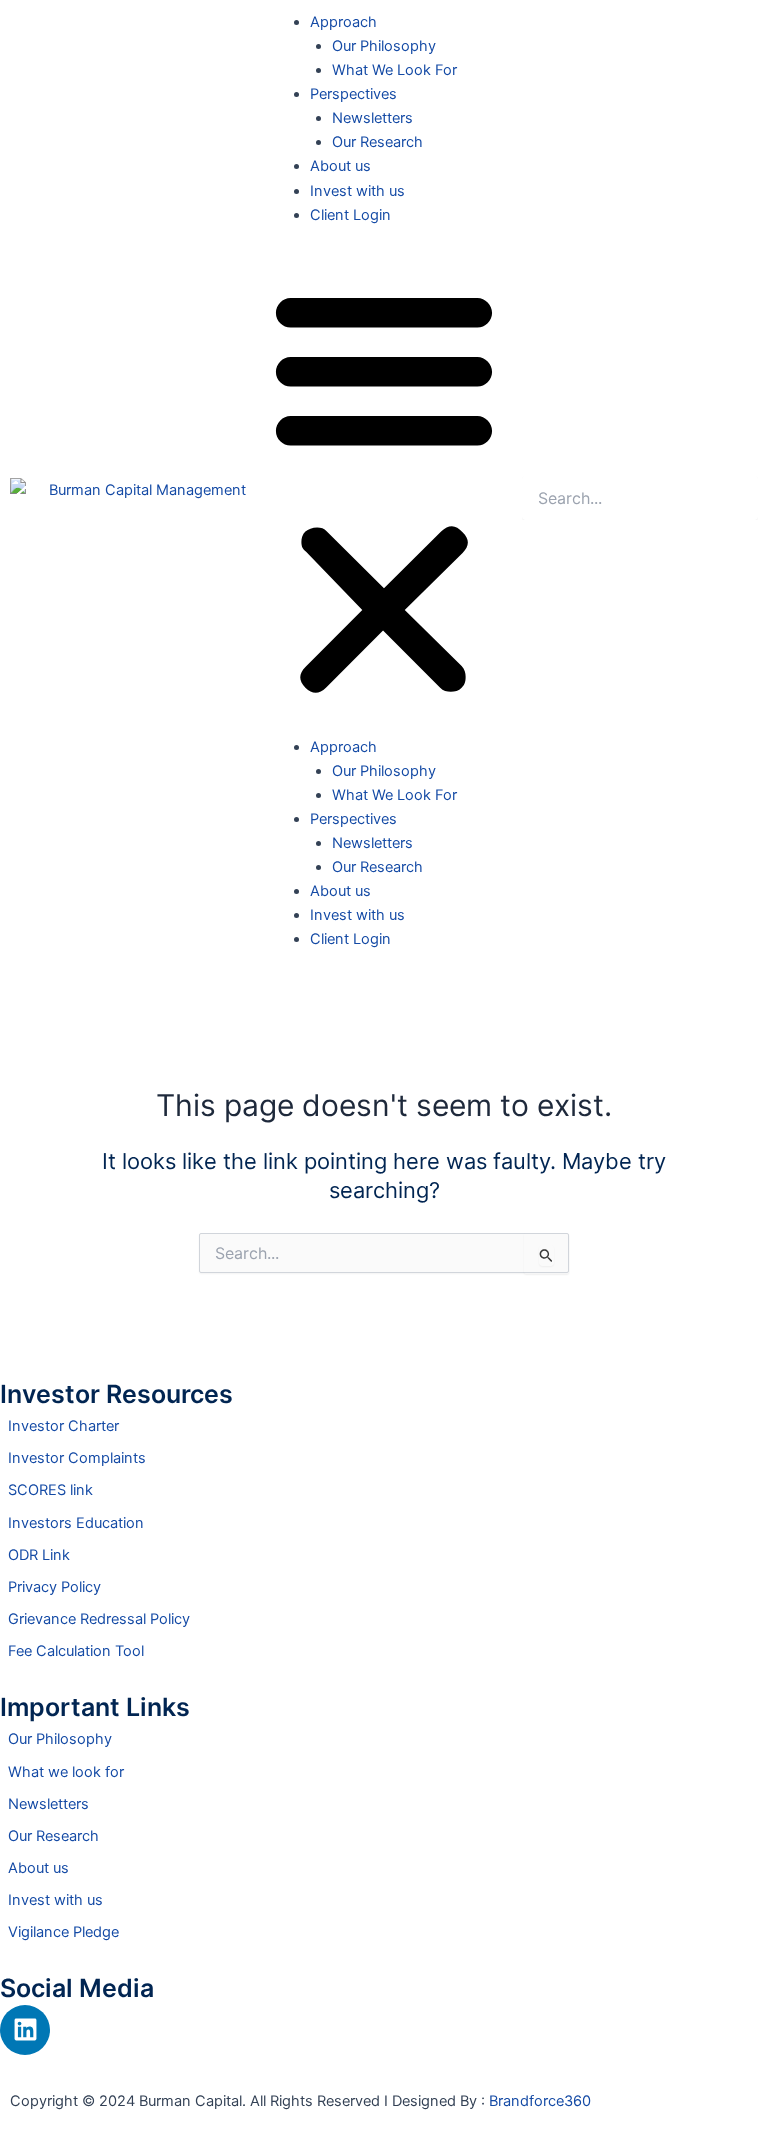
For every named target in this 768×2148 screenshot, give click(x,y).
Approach (343, 22)
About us (340, 166)
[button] (384, 492)
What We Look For (394, 70)
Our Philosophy (384, 46)
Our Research (377, 142)
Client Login (350, 215)
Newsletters (372, 118)
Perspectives (353, 94)
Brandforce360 (540, 2101)
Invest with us (357, 191)
